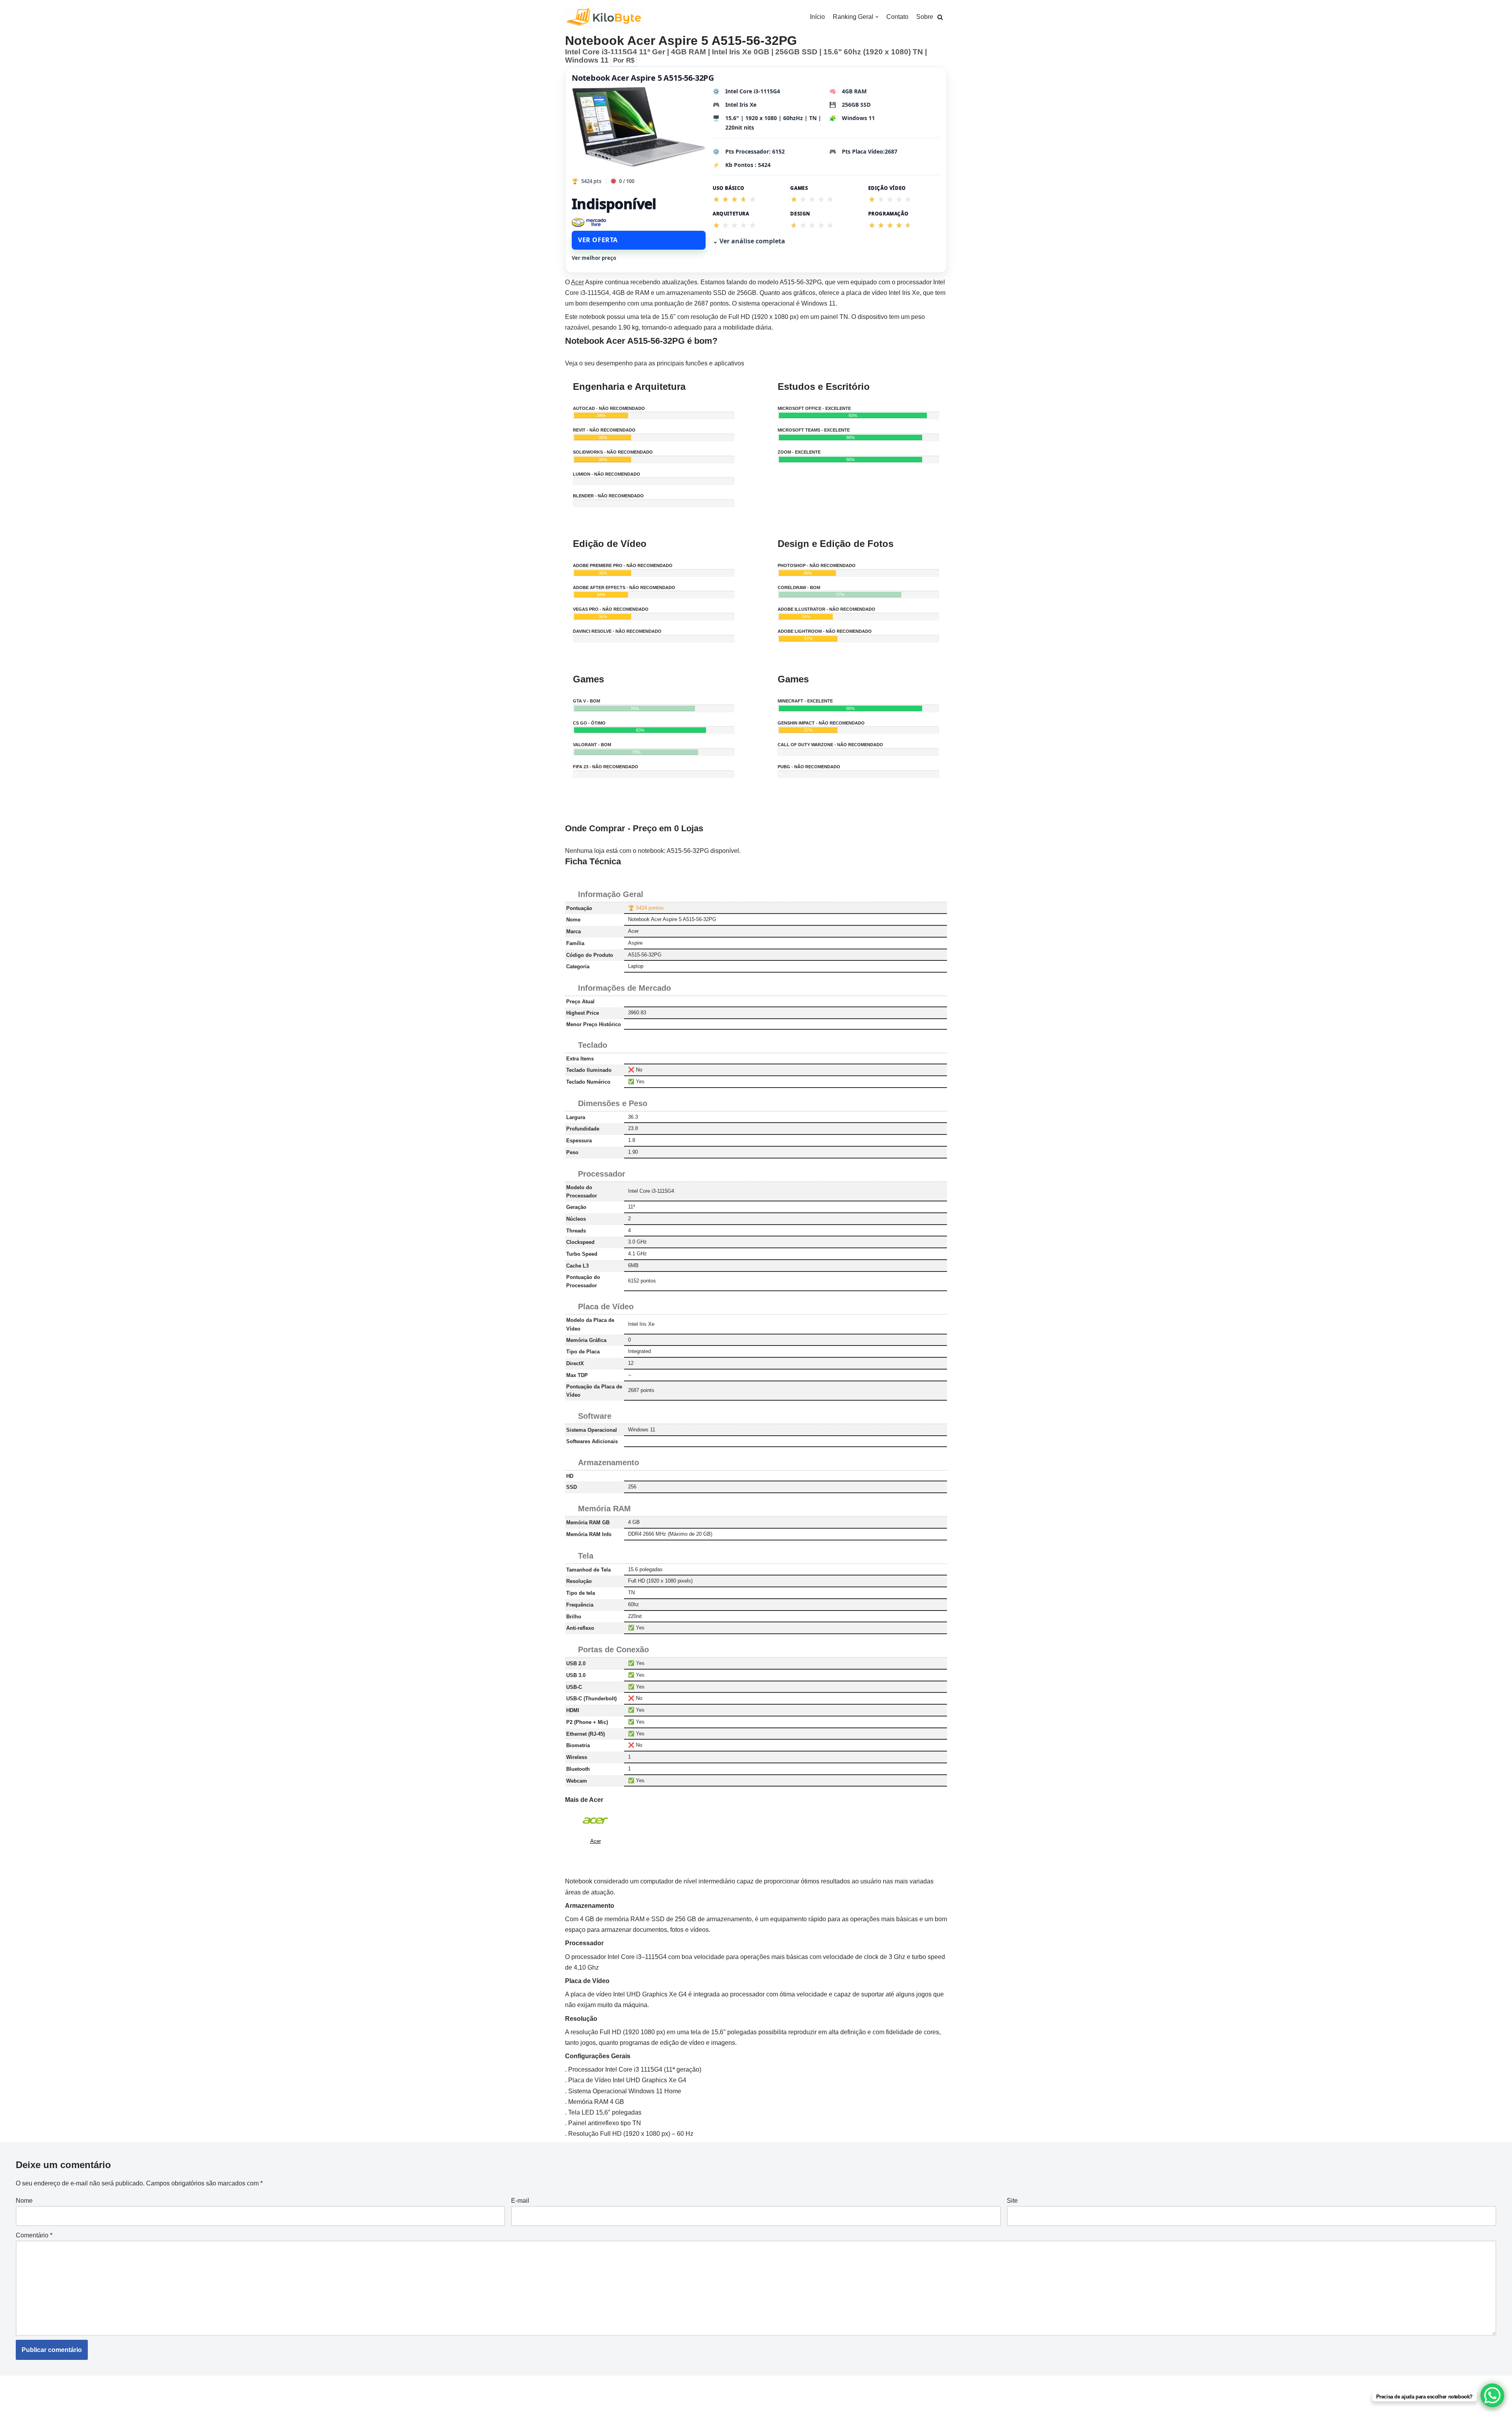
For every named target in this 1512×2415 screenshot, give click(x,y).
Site (1012, 2201)
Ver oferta (598, 240)
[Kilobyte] (604, 17)
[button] (940, 17)
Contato (897, 17)
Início (817, 17)
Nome (24, 2201)
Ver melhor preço (594, 258)
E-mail (520, 2201)
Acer (577, 282)
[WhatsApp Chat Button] (1492, 2395)
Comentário (34, 2235)
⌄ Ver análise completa (749, 241)
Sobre (925, 17)
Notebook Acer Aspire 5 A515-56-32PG (643, 78)
